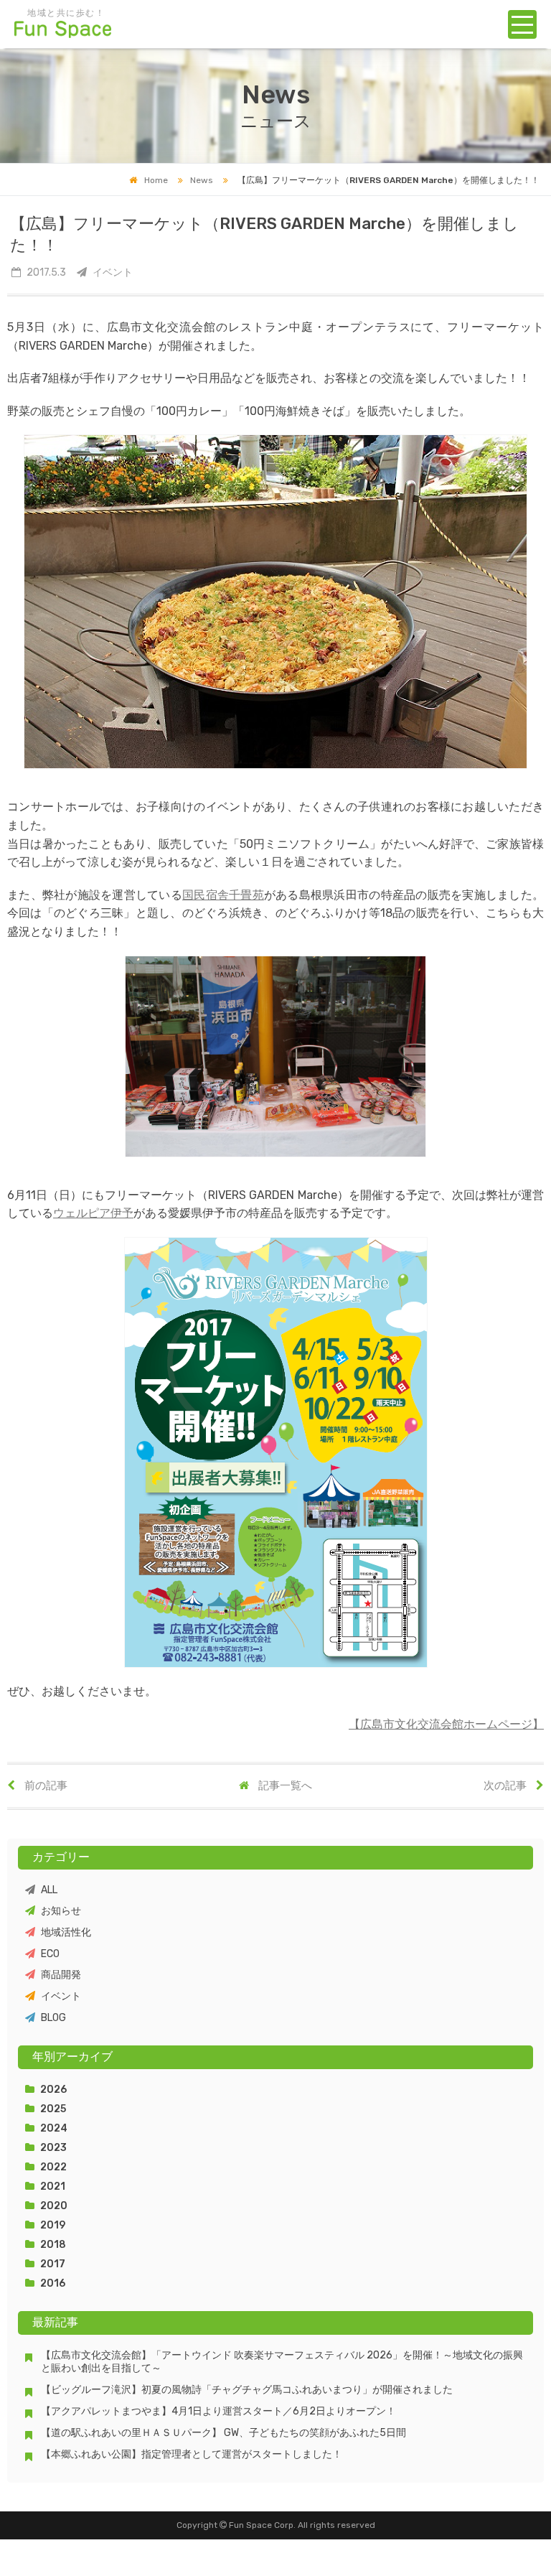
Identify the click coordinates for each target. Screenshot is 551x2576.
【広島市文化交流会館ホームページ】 (446, 1724)
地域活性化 (66, 1932)
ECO (50, 1954)
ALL (49, 1890)
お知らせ (61, 1911)
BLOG (53, 2018)
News (202, 180)
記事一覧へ (284, 1786)
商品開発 (61, 1975)
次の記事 (506, 1786)
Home (156, 180)
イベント (61, 1996)
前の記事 (45, 1786)
